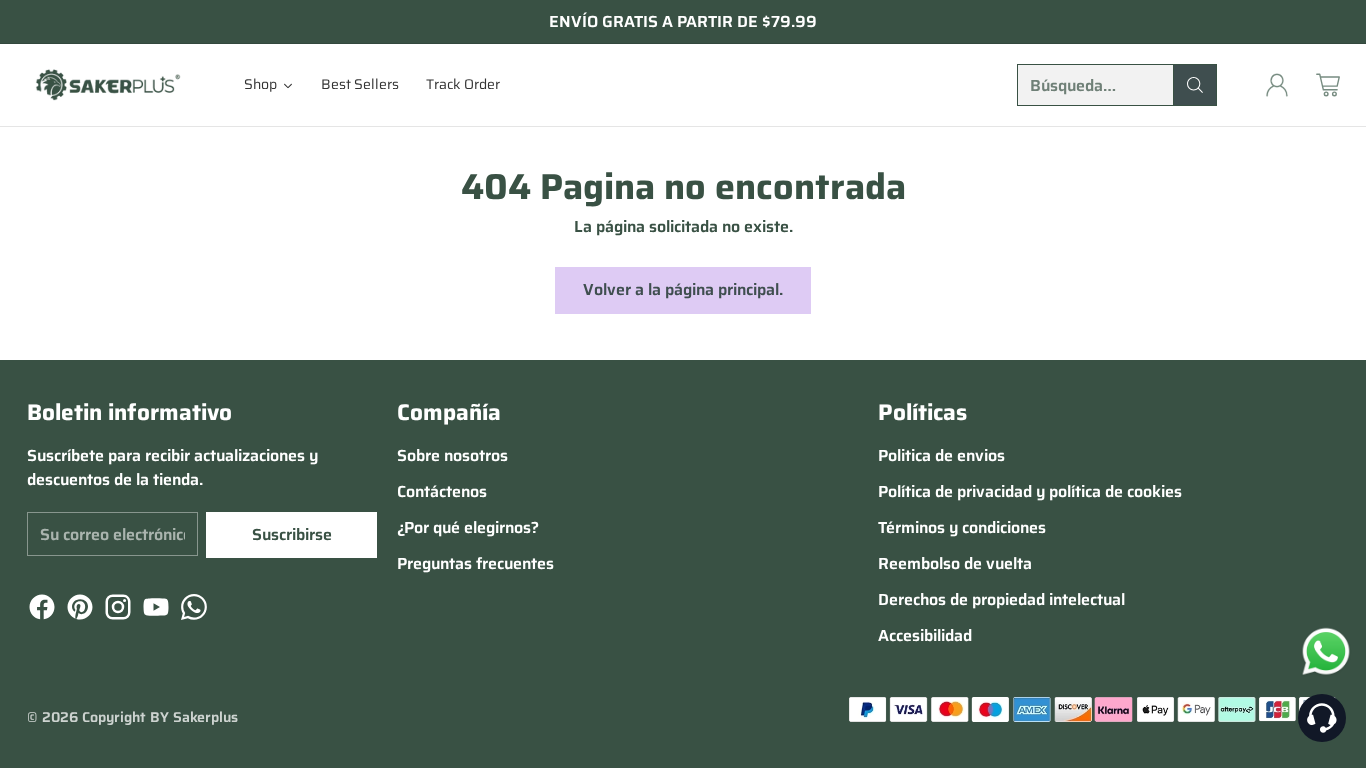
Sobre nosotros (452, 455)
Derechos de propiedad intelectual (1001, 599)
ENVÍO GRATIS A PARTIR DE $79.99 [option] (683, 22)
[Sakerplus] (107, 84)
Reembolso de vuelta (955, 563)
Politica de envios (941, 455)
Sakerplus (205, 717)
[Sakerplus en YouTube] (154, 610)
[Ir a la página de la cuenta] (1277, 85)
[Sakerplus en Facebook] (40, 610)
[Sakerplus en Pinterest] (78, 610)
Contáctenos (442, 491)
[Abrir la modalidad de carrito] (1328, 85)
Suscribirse (292, 534)
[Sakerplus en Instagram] (116, 610)
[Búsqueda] (1195, 85)
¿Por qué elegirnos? (468, 527)
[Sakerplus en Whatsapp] (192, 610)
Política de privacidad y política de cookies (1030, 491)
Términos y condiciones (962, 527)
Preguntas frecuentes (475, 563)
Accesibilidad (925, 635)
